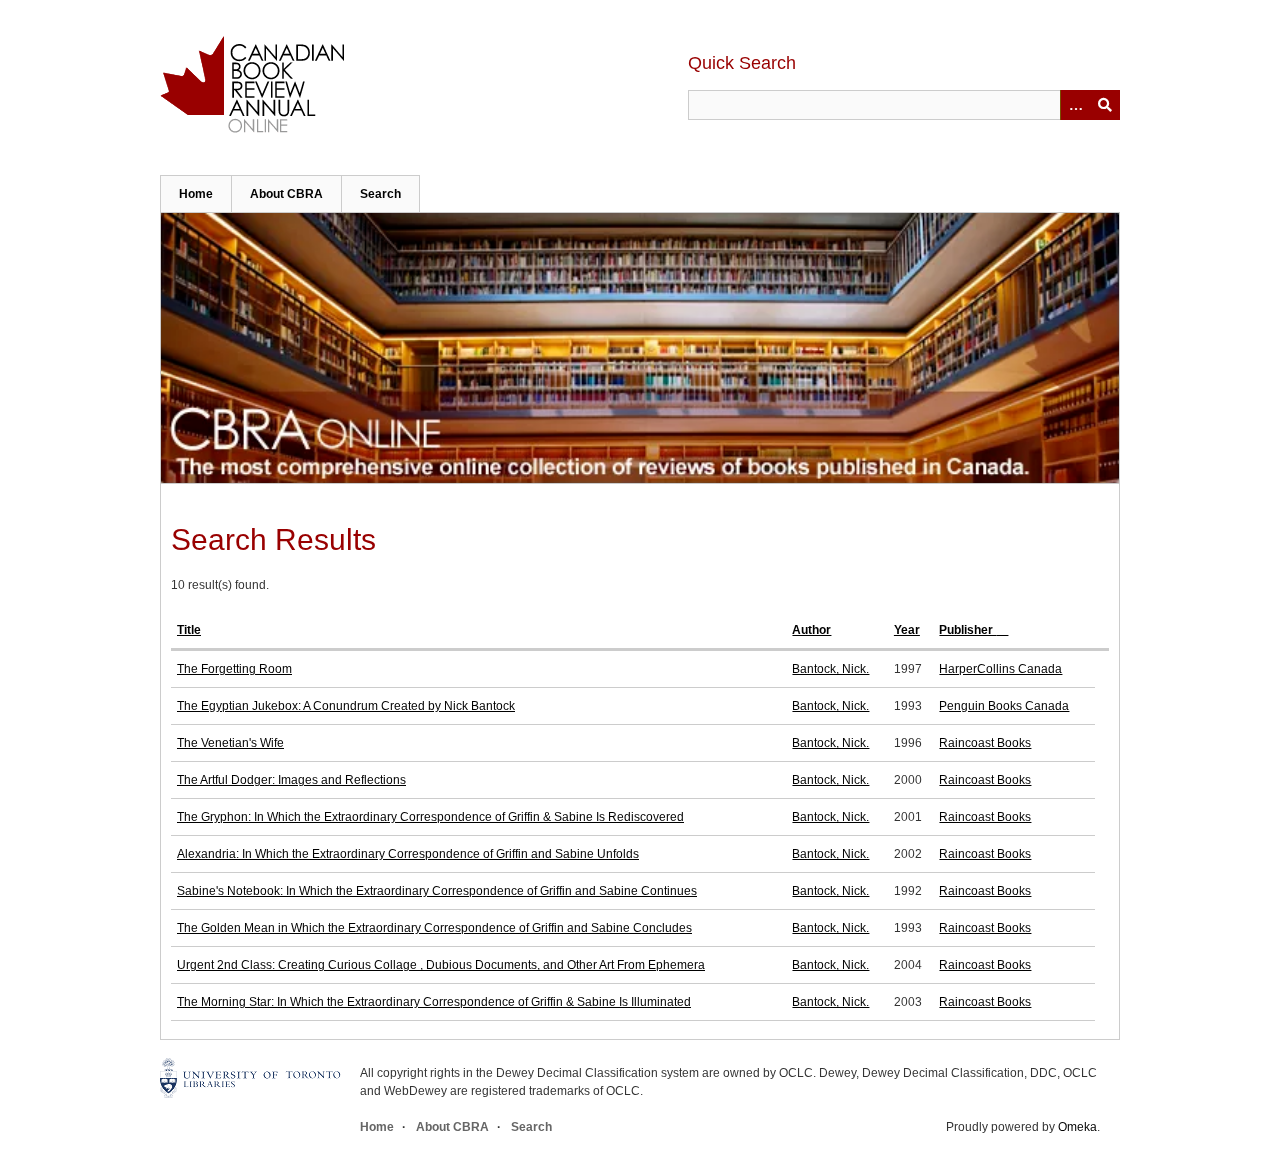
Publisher (967, 630)
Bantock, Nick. (830, 669)
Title (189, 630)
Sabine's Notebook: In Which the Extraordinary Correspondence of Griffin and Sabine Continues (437, 891)
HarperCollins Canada (1000, 669)
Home (196, 194)
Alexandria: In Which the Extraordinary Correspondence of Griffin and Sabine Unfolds (408, 854)
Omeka (1077, 1127)
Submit (1105, 105)
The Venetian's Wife (230, 743)
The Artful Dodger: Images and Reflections (291, 780)
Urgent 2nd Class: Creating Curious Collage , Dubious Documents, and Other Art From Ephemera (441, 965)
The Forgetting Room (234, 669)
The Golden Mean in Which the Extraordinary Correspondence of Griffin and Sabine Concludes (434, 928)
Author (811, 630)
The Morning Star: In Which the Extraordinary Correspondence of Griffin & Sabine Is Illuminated (434, 1002)
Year (907, 630)
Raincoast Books (985, 743)
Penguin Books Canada (1004, 706)
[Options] (1075, 105)
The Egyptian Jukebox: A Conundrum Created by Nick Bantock (346, 706)
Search (380, 194)
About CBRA (286, 194)
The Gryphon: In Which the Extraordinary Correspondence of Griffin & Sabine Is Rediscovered (430, 817)
